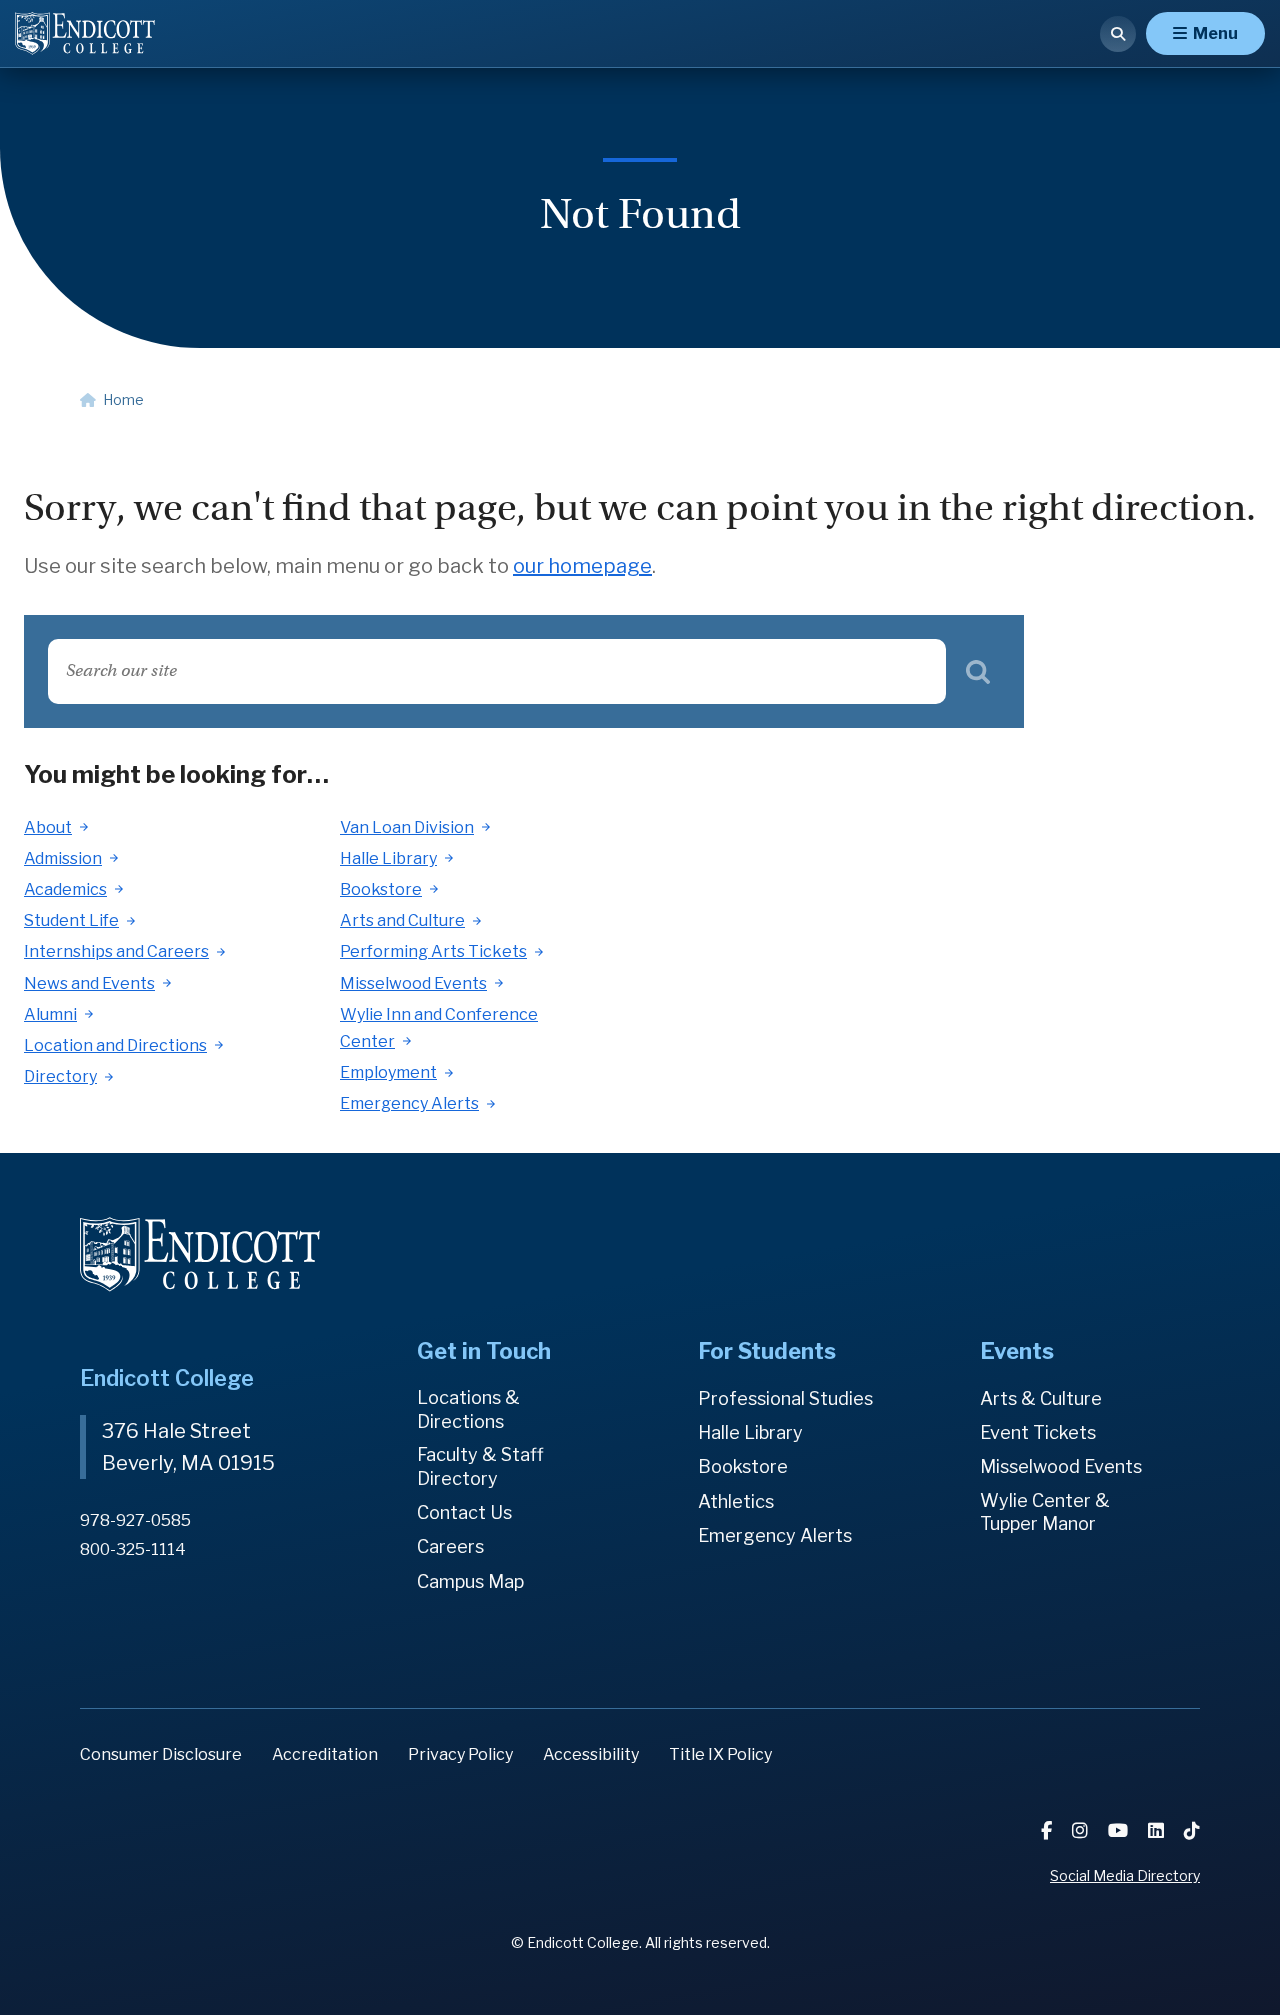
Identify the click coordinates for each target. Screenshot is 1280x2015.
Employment (388, 1072)
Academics (65, 889)
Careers (450, 1546)
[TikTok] (1192, 1830)
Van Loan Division (407, 827)
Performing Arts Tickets (433, 951)
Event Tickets (1038, 1432)
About (48, 827)
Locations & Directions (468, 1409)
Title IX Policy (720, 1754)
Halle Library (388, 858)
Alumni (50, 1014)
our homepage (582, 566)
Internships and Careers (116, 951)
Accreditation (325, 1754)
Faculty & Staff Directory (480, 1466)
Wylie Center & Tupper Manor (1045, 1512)
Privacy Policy (460, 1754)
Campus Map (470, 1581)
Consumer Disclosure (161, 1754)
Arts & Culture (1041, 1398)
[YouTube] (1120, 1830)
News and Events (89, 983)
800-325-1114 (133, 1549)
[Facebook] (1048, 1830)
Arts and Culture (402, 920)
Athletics (736, 1501)
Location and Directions (115, 1045)
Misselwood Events (413, 983)
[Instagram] (1082, 1830)
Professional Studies (785, 1398)
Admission (63, 858)
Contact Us (464, 1512)
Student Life (71, 920)
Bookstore (381, 889)
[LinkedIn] (1158, 1830)
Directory (60, 1076)
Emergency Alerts (409, 1103)
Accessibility (591, 1754)
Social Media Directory (1125, 1875)
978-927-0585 (135, 1520)
